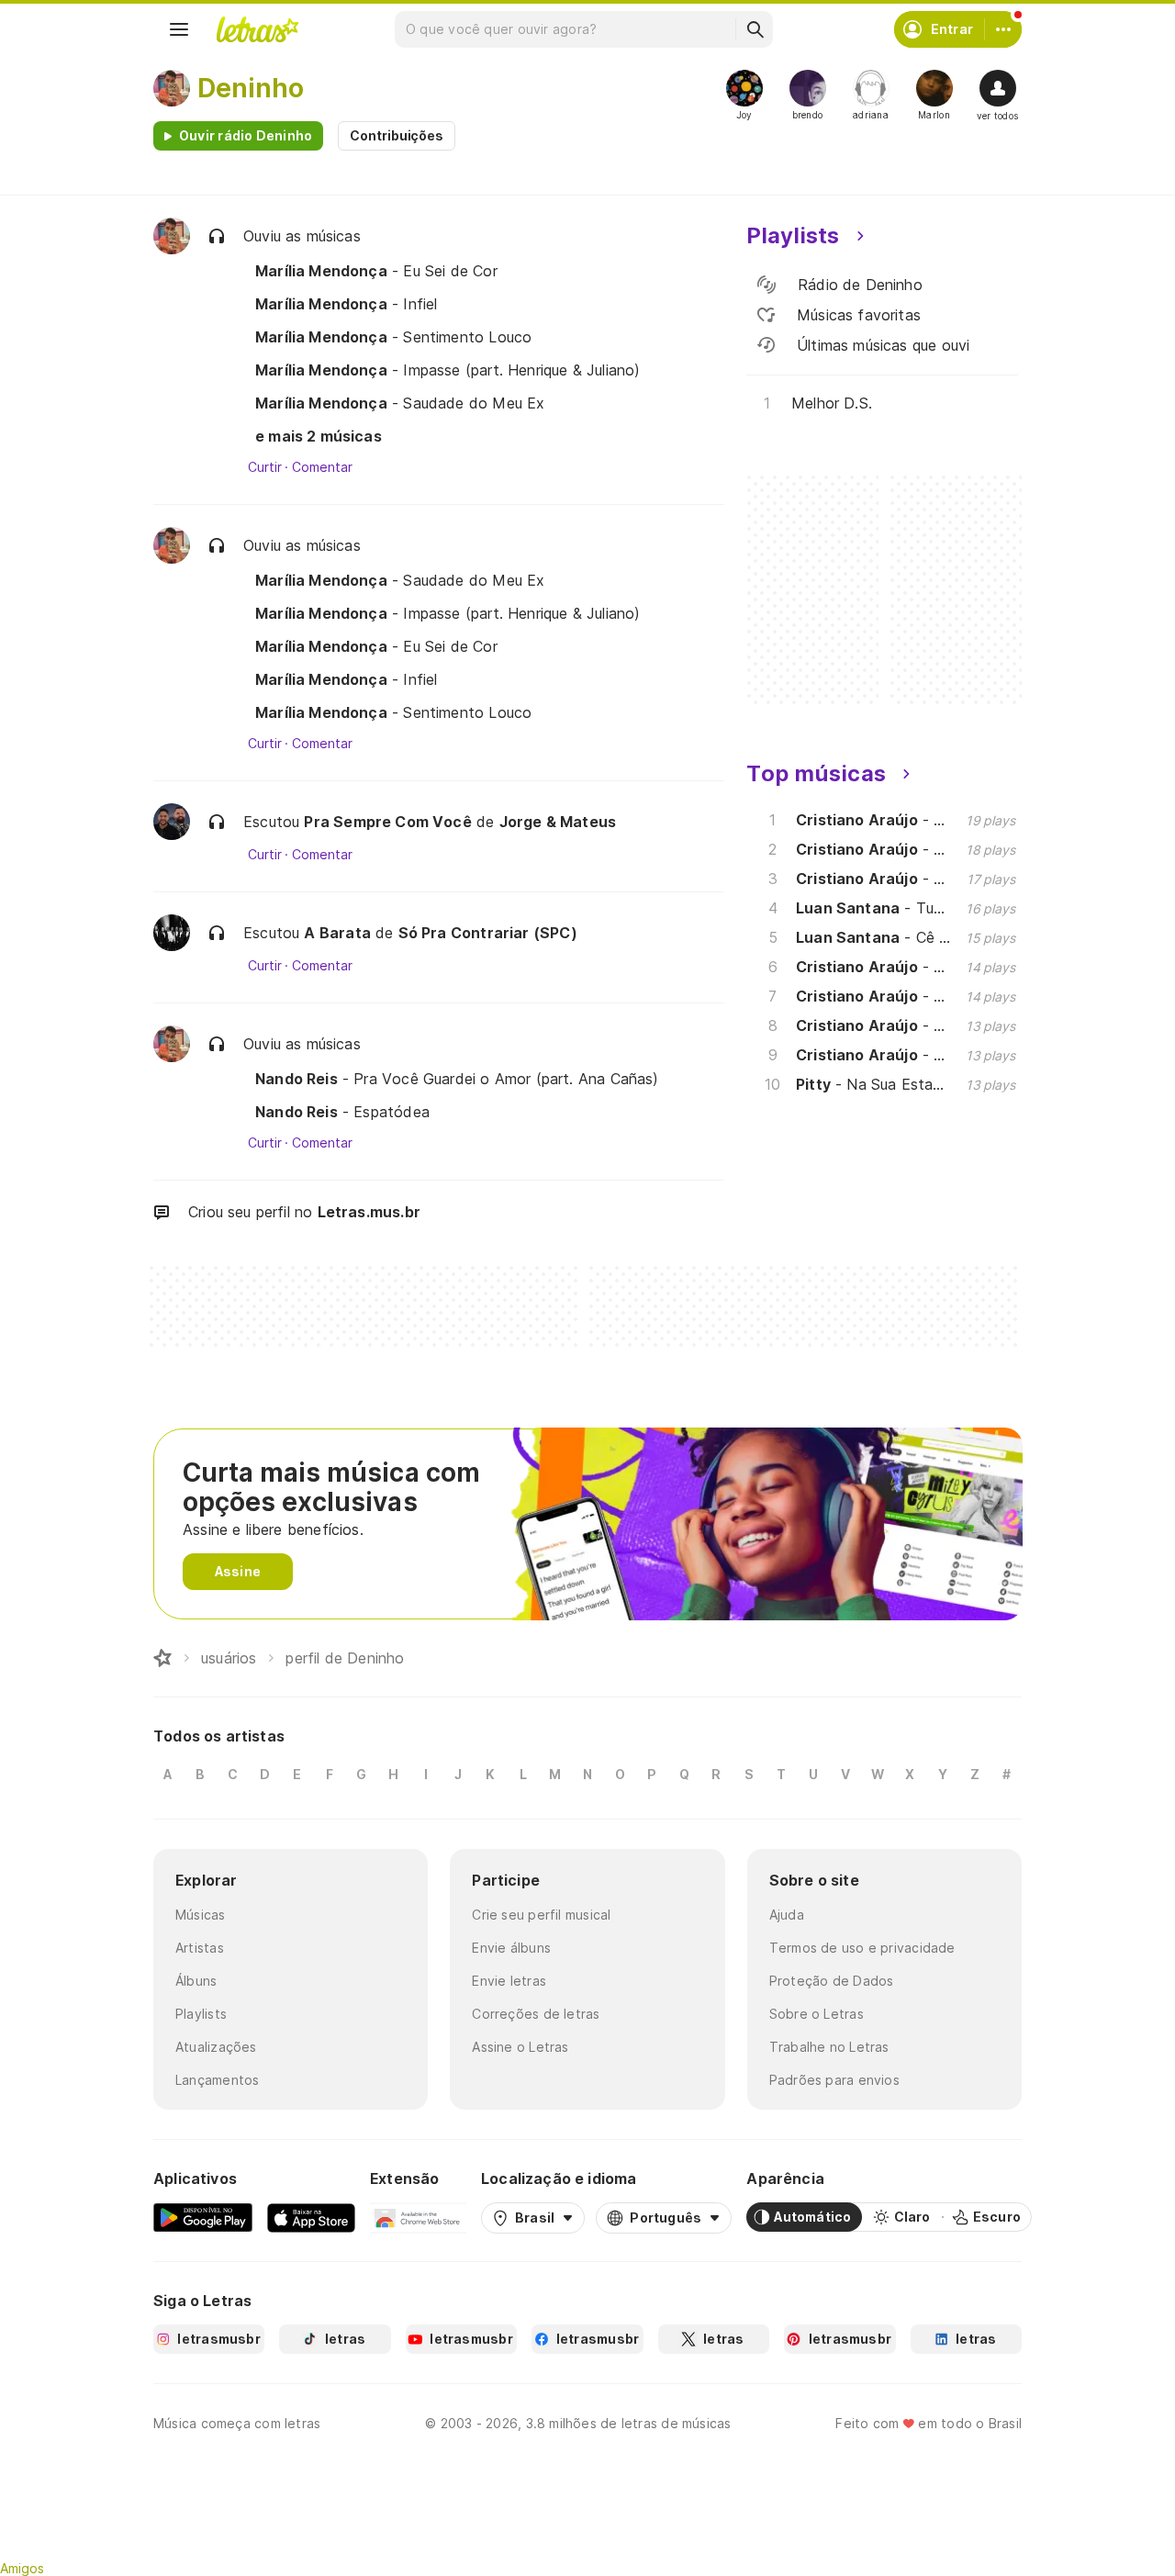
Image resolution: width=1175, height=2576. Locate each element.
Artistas (200, 1948)
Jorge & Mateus (558, 822)
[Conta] (1003, 29)
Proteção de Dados (832, 1981)
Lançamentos (217, 2080)
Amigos (22, 2568)
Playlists (201, 2014)
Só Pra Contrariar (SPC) (488, 933)
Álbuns (196, 1981)
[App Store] (311, 2217)
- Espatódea (342, 1112)
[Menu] (179, 29)
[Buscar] (755, 29)
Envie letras (509, 1981)
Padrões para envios (834, 2080)
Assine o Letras (520, 2047)
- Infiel (346, 304)
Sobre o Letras (817, 2014)
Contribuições (397, 135)
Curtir (265, 467)
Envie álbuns (511, 1948)
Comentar (322, 467)
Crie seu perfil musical (541, 1915)
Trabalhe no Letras (829, 2047)
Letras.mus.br (369, 1212)
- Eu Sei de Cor (376, 271)
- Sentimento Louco (393, 337)
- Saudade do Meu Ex (400, 403)
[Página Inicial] (162, 1658)
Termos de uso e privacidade (862, 1948)
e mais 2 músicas (319, 436)
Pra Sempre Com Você (387, 822)
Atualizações (216, 2047)
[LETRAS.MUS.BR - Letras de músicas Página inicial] (257, 29)
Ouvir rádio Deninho (246, 135)
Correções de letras (536, 2014)
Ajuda (787, 1915)
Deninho (251, 88)
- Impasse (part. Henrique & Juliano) (448, 370)
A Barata (337, 933)
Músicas (201, 1915)
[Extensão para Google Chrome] (418, 2217)
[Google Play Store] (203, 2217)
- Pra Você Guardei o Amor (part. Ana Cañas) (457, 1079)
